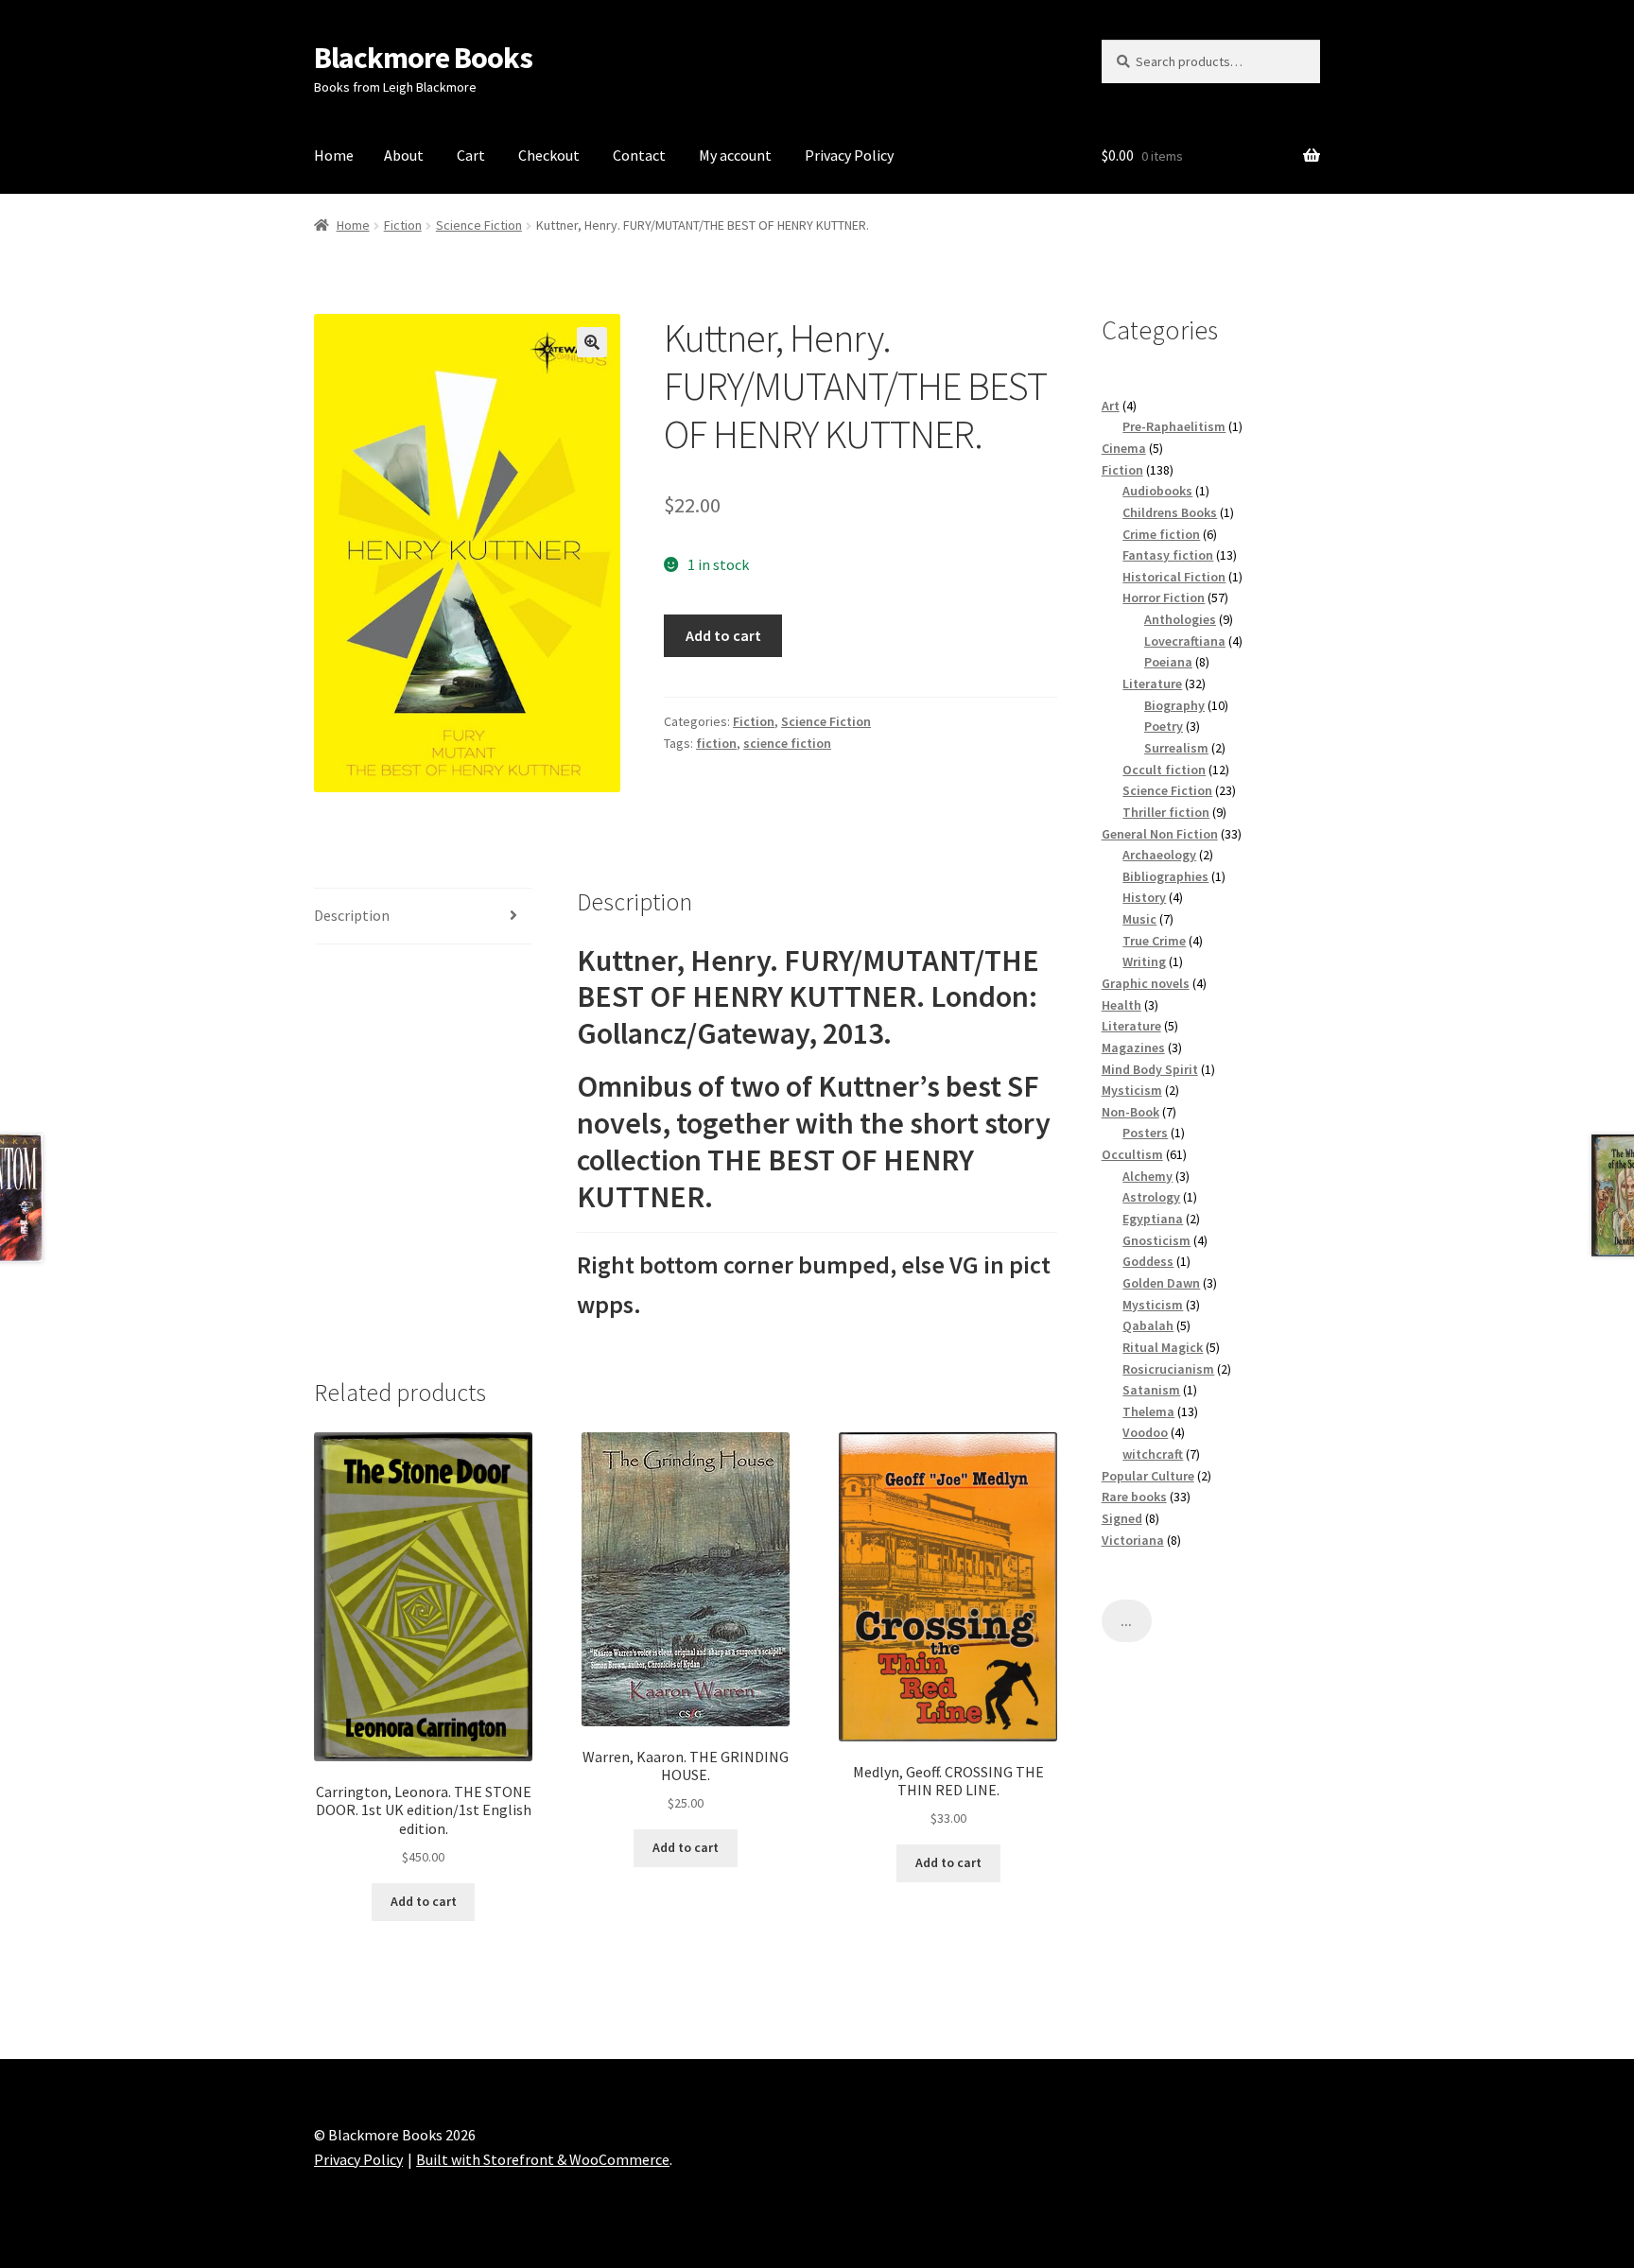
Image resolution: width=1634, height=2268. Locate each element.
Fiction (403, 225)
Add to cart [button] (424, 1901)
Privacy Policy (849, 155)
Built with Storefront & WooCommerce (543, 2159)
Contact (639, 155)
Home (334, 155)
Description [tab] (352, 915)
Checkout (549, 155)
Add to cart (723, 635)
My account (735, 155)
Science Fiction (479, 225)
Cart (471, 155)
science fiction (787, 743)
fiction (716, 743)
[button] (592, 342)
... (1126, 1621)
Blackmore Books (423, 58)
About (404, 155)
